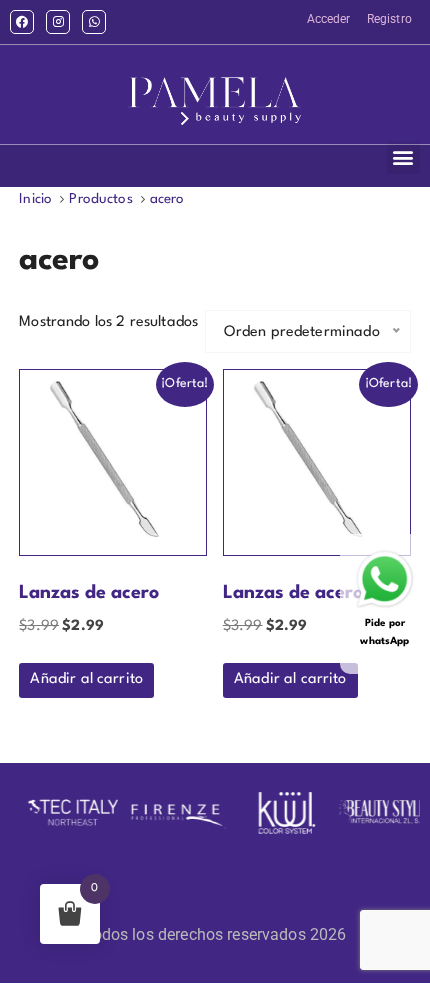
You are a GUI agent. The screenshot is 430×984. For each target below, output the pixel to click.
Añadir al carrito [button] (86, 679)
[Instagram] (58, 22)
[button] (403, 157)
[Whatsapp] (94, 22)
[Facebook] (22, 22)
